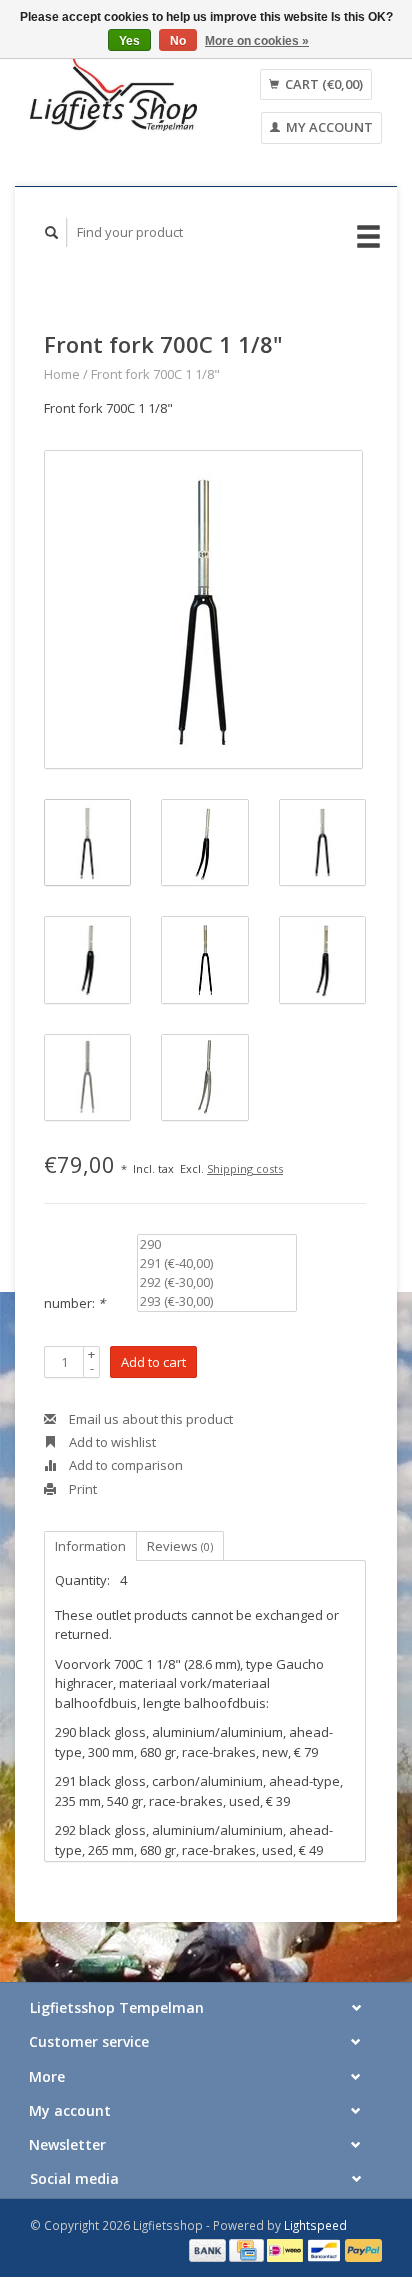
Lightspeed (315, 2225)
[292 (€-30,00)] (217, 1282)
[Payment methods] (209, 2249)
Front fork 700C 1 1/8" (155, 374)
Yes (129, 41)
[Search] (52, 232)
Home (62, 374)
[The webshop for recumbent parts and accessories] (113, 93)
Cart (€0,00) (322, 84)
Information (90, 1546)
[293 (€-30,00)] (217, 1301)
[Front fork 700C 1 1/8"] (203, 609)
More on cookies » (257, 41)
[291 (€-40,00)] (217, 1263)
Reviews (180, 1546)
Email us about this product (149, 1419)
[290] (217, 1244)
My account (328, 127)
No (178, 41)
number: (74, 1303)
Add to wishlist (111, 1442)
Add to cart (153, 1362)
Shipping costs (245, 1168)
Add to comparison (124, 1465)
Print (81, 1489)
